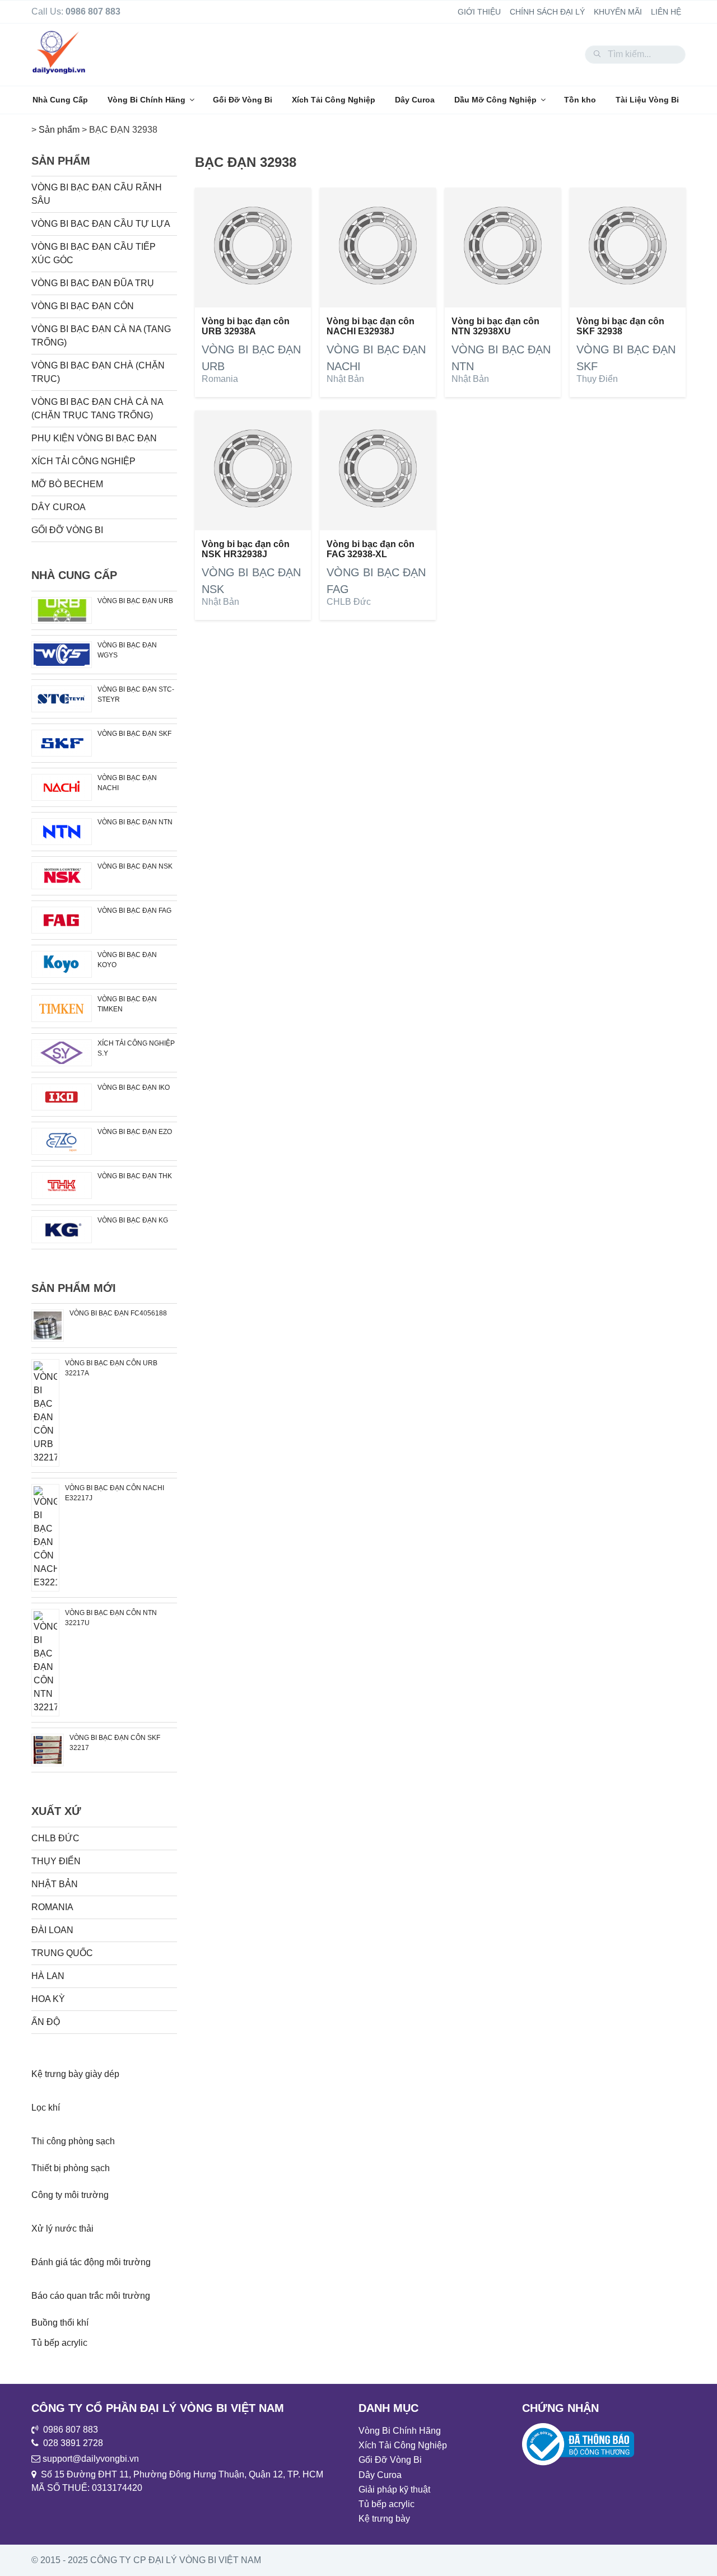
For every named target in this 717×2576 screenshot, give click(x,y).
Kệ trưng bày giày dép (75, 2074)
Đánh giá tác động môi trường (91, 2262)
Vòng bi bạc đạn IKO (134, 1088)
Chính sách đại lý (547, 12)
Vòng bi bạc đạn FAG (134, 911)
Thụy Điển (597, 379)
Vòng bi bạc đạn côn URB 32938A (246, 326)
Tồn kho (580, 100)
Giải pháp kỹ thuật (394, 2489)
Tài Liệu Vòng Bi (647, 100)
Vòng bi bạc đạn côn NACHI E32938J (371, 326)
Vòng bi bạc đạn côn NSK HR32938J (246, 549)
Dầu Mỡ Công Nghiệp (495, 100)
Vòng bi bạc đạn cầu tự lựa (101, 224)
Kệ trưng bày (384, 2519)
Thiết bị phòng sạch (71, 2168)
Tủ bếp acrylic (59, 2343)
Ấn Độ (46, 2022)
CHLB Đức (349, 602)
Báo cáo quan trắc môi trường (91, 2296)
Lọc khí (46, 2108)
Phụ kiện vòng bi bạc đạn (94, 438)
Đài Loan (52, 1930)
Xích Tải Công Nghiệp (334, 100)
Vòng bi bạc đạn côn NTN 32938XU (495, 326)
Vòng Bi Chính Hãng (146, 100)
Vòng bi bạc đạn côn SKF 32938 (620, 326)
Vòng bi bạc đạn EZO (135, 1132)
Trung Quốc (62, 1953)
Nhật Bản (345, 379)
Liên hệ (666, 12)
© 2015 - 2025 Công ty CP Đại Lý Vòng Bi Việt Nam (146, 2560)
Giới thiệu (479, 12)
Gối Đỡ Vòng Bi (243, 100)
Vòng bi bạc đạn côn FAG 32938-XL (371, 549)
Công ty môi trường (70, 2195)
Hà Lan (48, 1976)
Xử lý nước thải (62, 2229)
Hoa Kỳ (48, 1999)
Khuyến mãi (618, 12)
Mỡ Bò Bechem (67, 484)
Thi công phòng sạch (73, 2141)
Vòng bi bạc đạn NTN (135, 822)
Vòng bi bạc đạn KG (133, 1220)
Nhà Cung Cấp (60, 100)
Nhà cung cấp (74, 575)
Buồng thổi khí (60, 2323)
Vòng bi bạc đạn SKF (134, 734)
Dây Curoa (415, 100)
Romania (220, 379)
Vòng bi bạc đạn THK (135, 1176)
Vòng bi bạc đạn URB (135, 601)
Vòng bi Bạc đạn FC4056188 (118, 1313)
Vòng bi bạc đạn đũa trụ (93, 283)
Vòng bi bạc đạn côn (83, 306)
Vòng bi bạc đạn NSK (135, 866)
